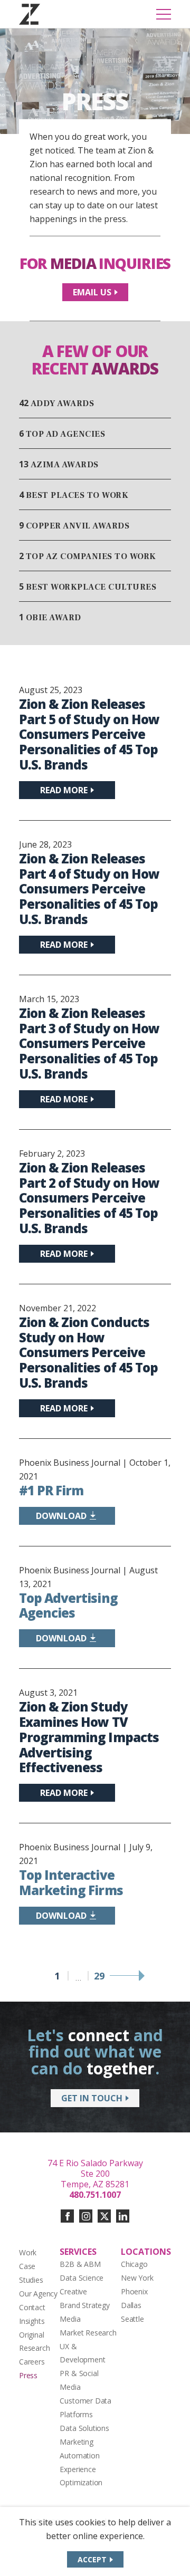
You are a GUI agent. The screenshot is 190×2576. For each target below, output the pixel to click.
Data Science (82, 2278)
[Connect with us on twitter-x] (104, 2216)
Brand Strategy (84, 2305)
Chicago (134, 2264)
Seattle (132, 2319)
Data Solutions (84, 2428)
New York (137, 2278)
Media (70, 2319)
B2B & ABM (80, 2264)
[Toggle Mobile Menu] (164, 14)
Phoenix (134, 2291)
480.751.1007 (95, 2195)
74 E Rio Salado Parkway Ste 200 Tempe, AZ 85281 (95, 2174)
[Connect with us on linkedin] (123, 2216)
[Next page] (127, 1976)
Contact (32, 2307)
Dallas (131, 2305)
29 (99, 1976)
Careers (32, 2362)
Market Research (88, 2333)
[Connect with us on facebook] (67, 2216)
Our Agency (38, 2294)
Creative (73, 2291)
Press (28, 2375)
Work (28, 2252)
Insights (32, 2321)
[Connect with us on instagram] (86, 2216)
